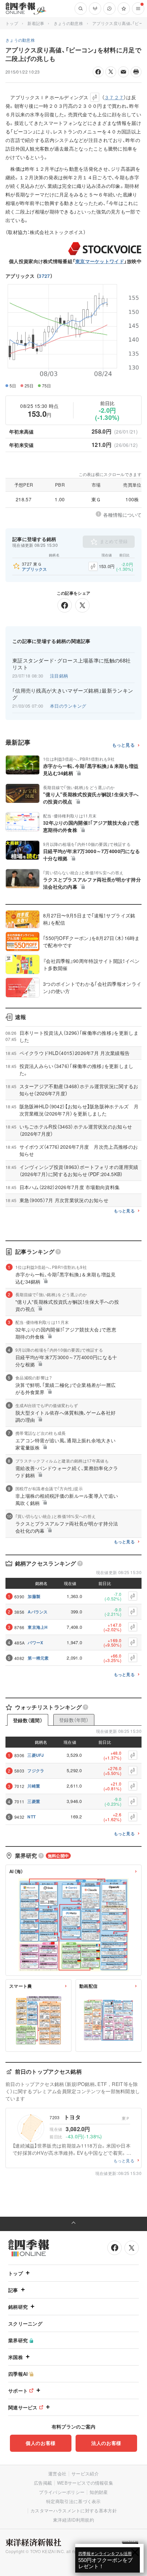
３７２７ (114, 97)
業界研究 (18, 2340)
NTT (31, 1817)
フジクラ (36, 1770)
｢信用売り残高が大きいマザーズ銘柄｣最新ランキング (73, 694)
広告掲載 (43, 2483)
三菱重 (34, 1801)
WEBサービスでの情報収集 (85, 2483)
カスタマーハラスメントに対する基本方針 (74, 2510)
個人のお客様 (41, 2443)
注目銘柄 (59, 676)
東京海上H (38, 1627)
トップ (12, 23)
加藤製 (34, 1596)
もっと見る (124, 745)
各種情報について (122, 515)
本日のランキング (68, 706)
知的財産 (99, 2492)
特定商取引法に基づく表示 (73, 2501)
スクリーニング (25, 2323)
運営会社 (57, 2474)
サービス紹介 (85, 2474)
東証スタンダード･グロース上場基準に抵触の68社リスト (71, 664)
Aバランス (38, 1612)
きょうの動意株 (68, 23)
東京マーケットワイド (100, 261)
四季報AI (18, 2374)
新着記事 (36, 23)
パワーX (35, 1643)
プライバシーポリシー (62, 2492)
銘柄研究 (18, 2307)
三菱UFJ (36, 1755)
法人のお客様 (106, 2443)
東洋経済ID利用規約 (73, 2520)
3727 (44, 276)
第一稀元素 (38, 1658)
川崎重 (34, 1786)
